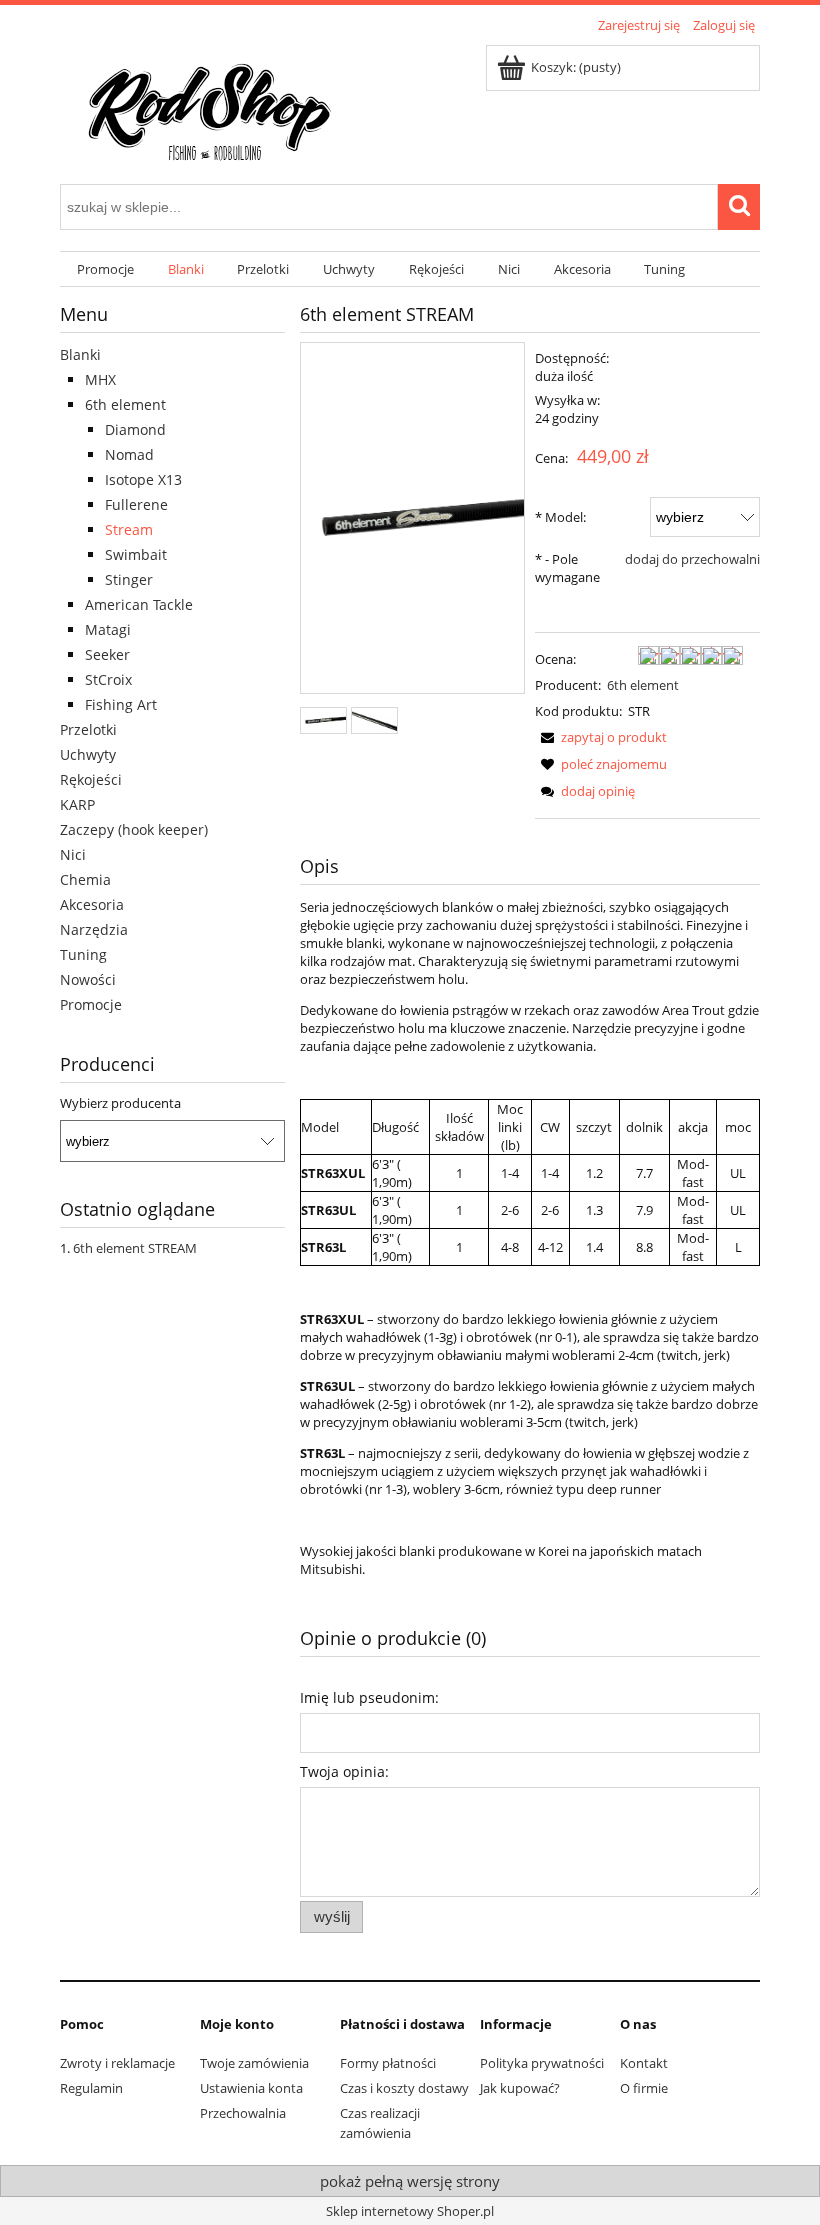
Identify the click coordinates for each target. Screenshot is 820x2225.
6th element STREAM (135, 1248)
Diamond (135, 429)
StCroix (108, 679)
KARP (77, 804)
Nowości (88, 979)
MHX (100, 379)
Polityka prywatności (542, 2063)
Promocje (91, 1004)
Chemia (85, 879)
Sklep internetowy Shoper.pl (410, 2211)
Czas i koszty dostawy (404, 2088)
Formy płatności (388, 2063)
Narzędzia (94, 929)
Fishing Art (121, 704)
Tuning (83, 954)
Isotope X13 (143, 479)
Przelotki (88, 729)
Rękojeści (91, 779)
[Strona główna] (210, 107)
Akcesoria (92, 904)
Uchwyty (88, 754)
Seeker (107, 654)
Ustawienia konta (251, 2088)
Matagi (108, 629)
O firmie (644, 2088)
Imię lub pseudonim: (369, 1697)
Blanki (80, 354)
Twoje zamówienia (254, 2063)
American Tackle (139, 604)
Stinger (129, 579)
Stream (129, 529)
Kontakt (644, 2063)
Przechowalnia (243, 2113)
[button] (601, 737)
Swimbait (136, 554)
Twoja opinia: (344, 1771)
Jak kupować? (520, 2088)
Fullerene (136, 504)
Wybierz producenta (120, 1103)
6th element (125, 404)
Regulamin (91, 2088)
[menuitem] (105, 269)
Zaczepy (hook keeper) (134, 829)
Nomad (129, 454)
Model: (560, 517)
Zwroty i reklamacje (117, 2063)
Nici (73, 854)
